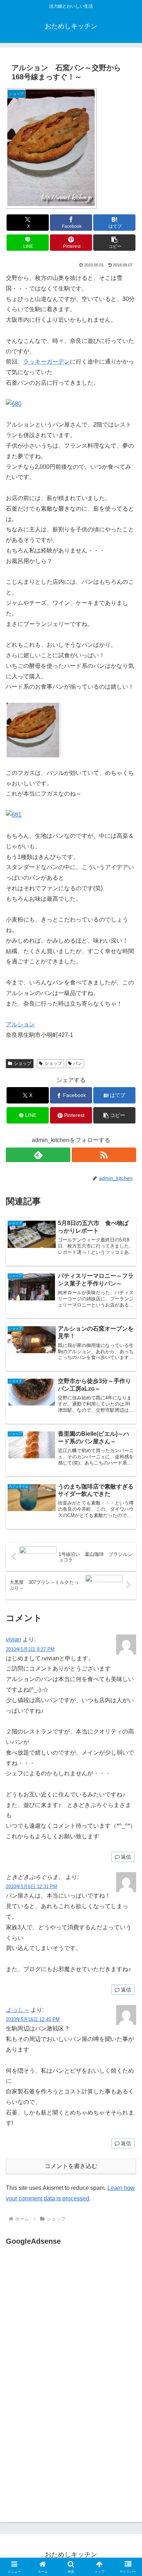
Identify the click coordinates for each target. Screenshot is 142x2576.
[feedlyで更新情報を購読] (38, 1155)
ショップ (23, 1063)
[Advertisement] (67, 2320)
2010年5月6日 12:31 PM (31, 1887)
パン (78, 1063)
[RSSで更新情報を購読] (104, 1155)
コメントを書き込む (71, 2166)
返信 (126, 1857)
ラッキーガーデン (47, 362)
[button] (114, 243)
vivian (13, 1639)
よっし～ (17, 2010)
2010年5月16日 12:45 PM (33, 2019)
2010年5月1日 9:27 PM (30, 1649)
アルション (20, 1024)
